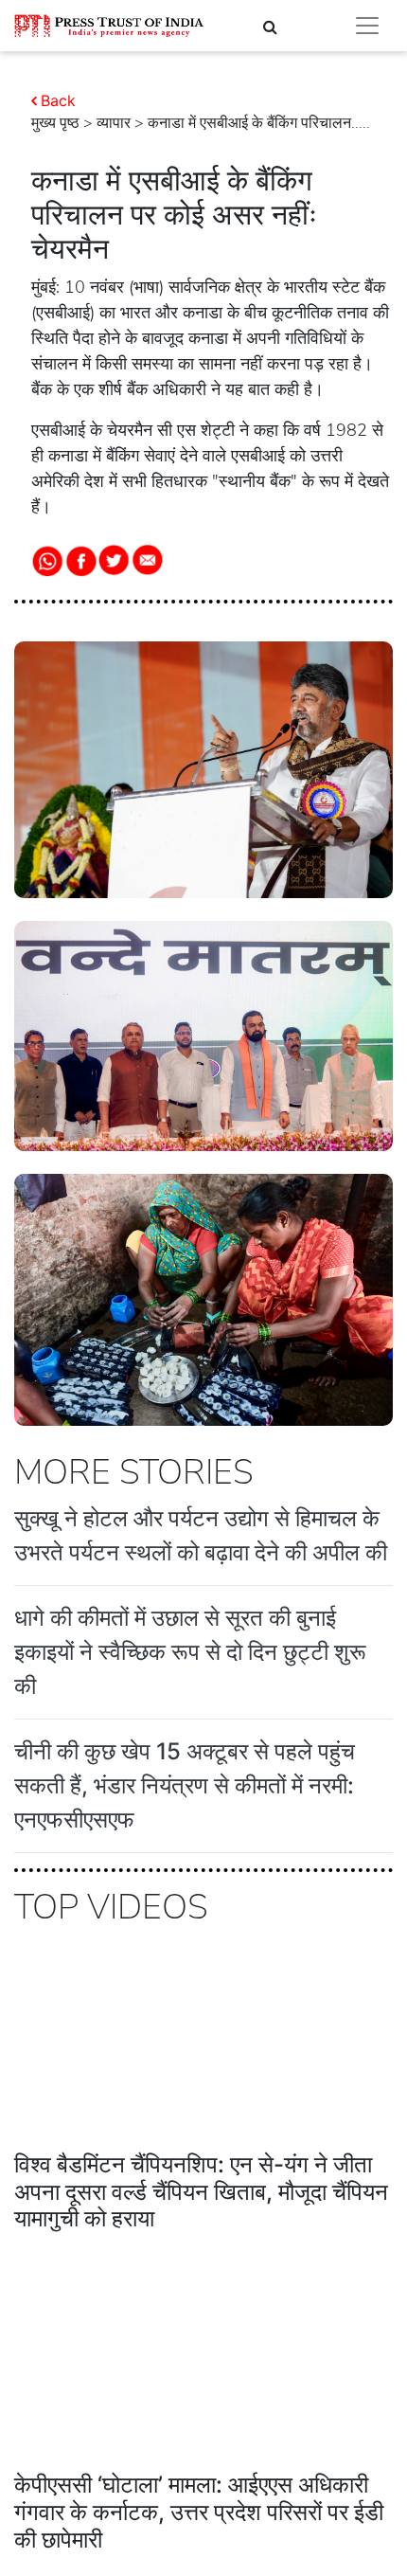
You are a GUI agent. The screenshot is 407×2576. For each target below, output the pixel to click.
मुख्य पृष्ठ (55, 123)
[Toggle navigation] (367, 26)
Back (58, 100)
